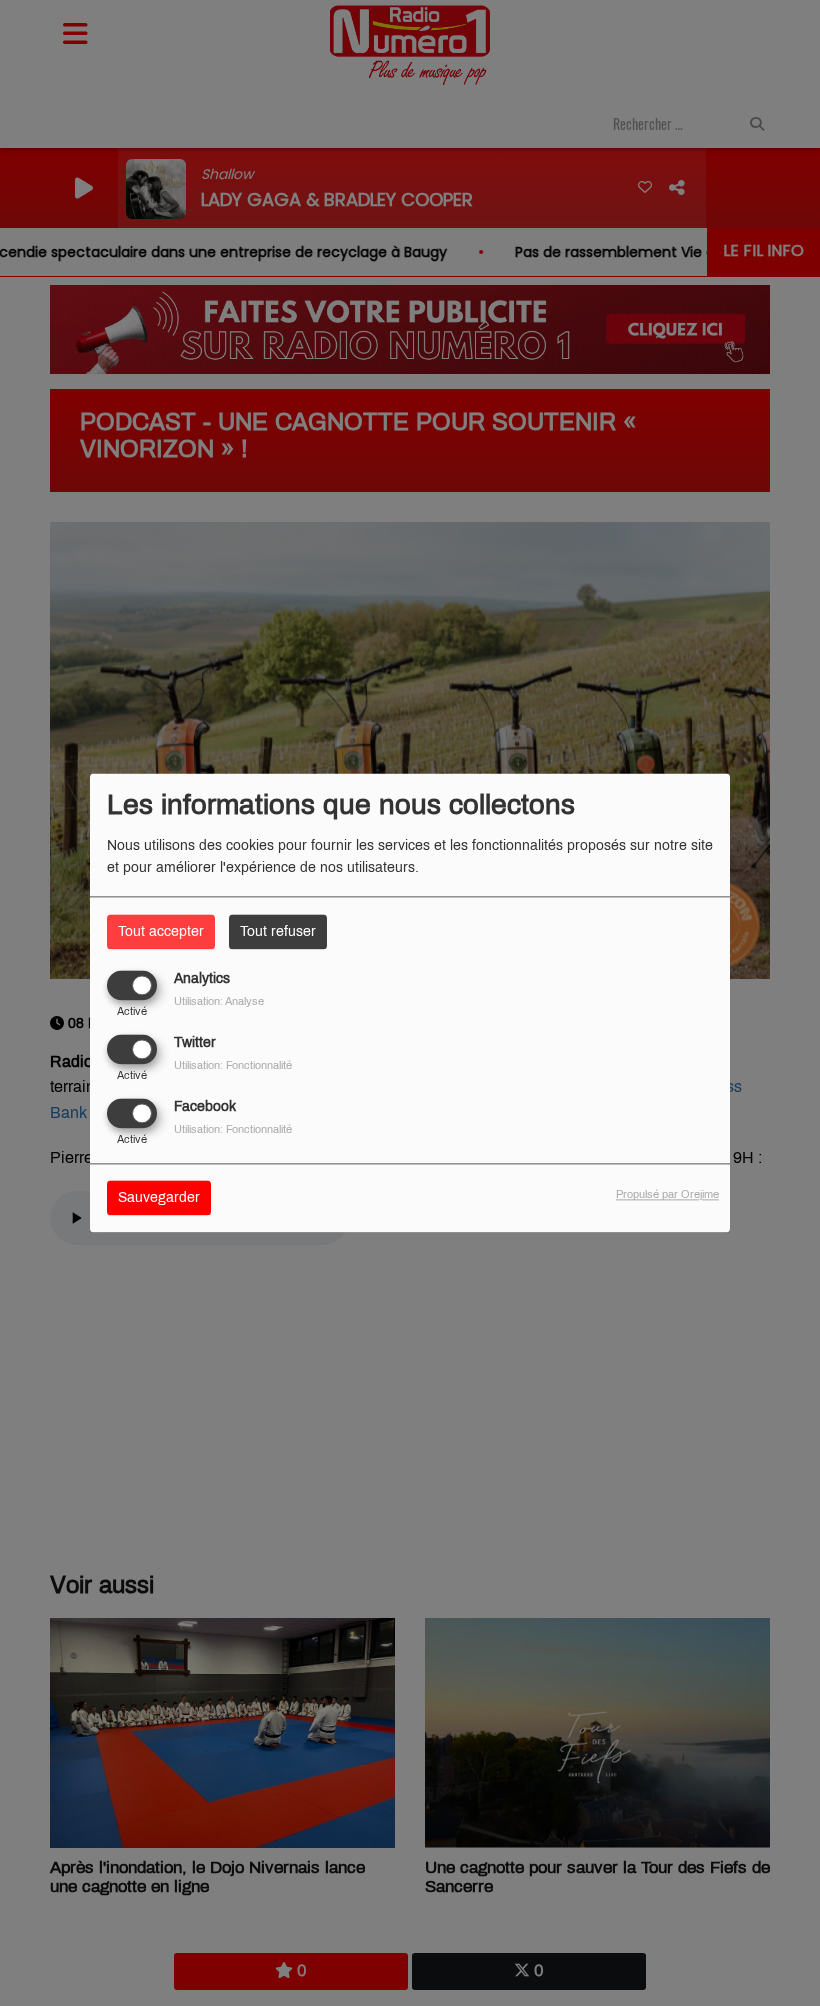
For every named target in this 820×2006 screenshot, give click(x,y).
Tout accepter (161, 931)
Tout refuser (278, 931)
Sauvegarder (159, 1198)
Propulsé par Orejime (667, 1195)
